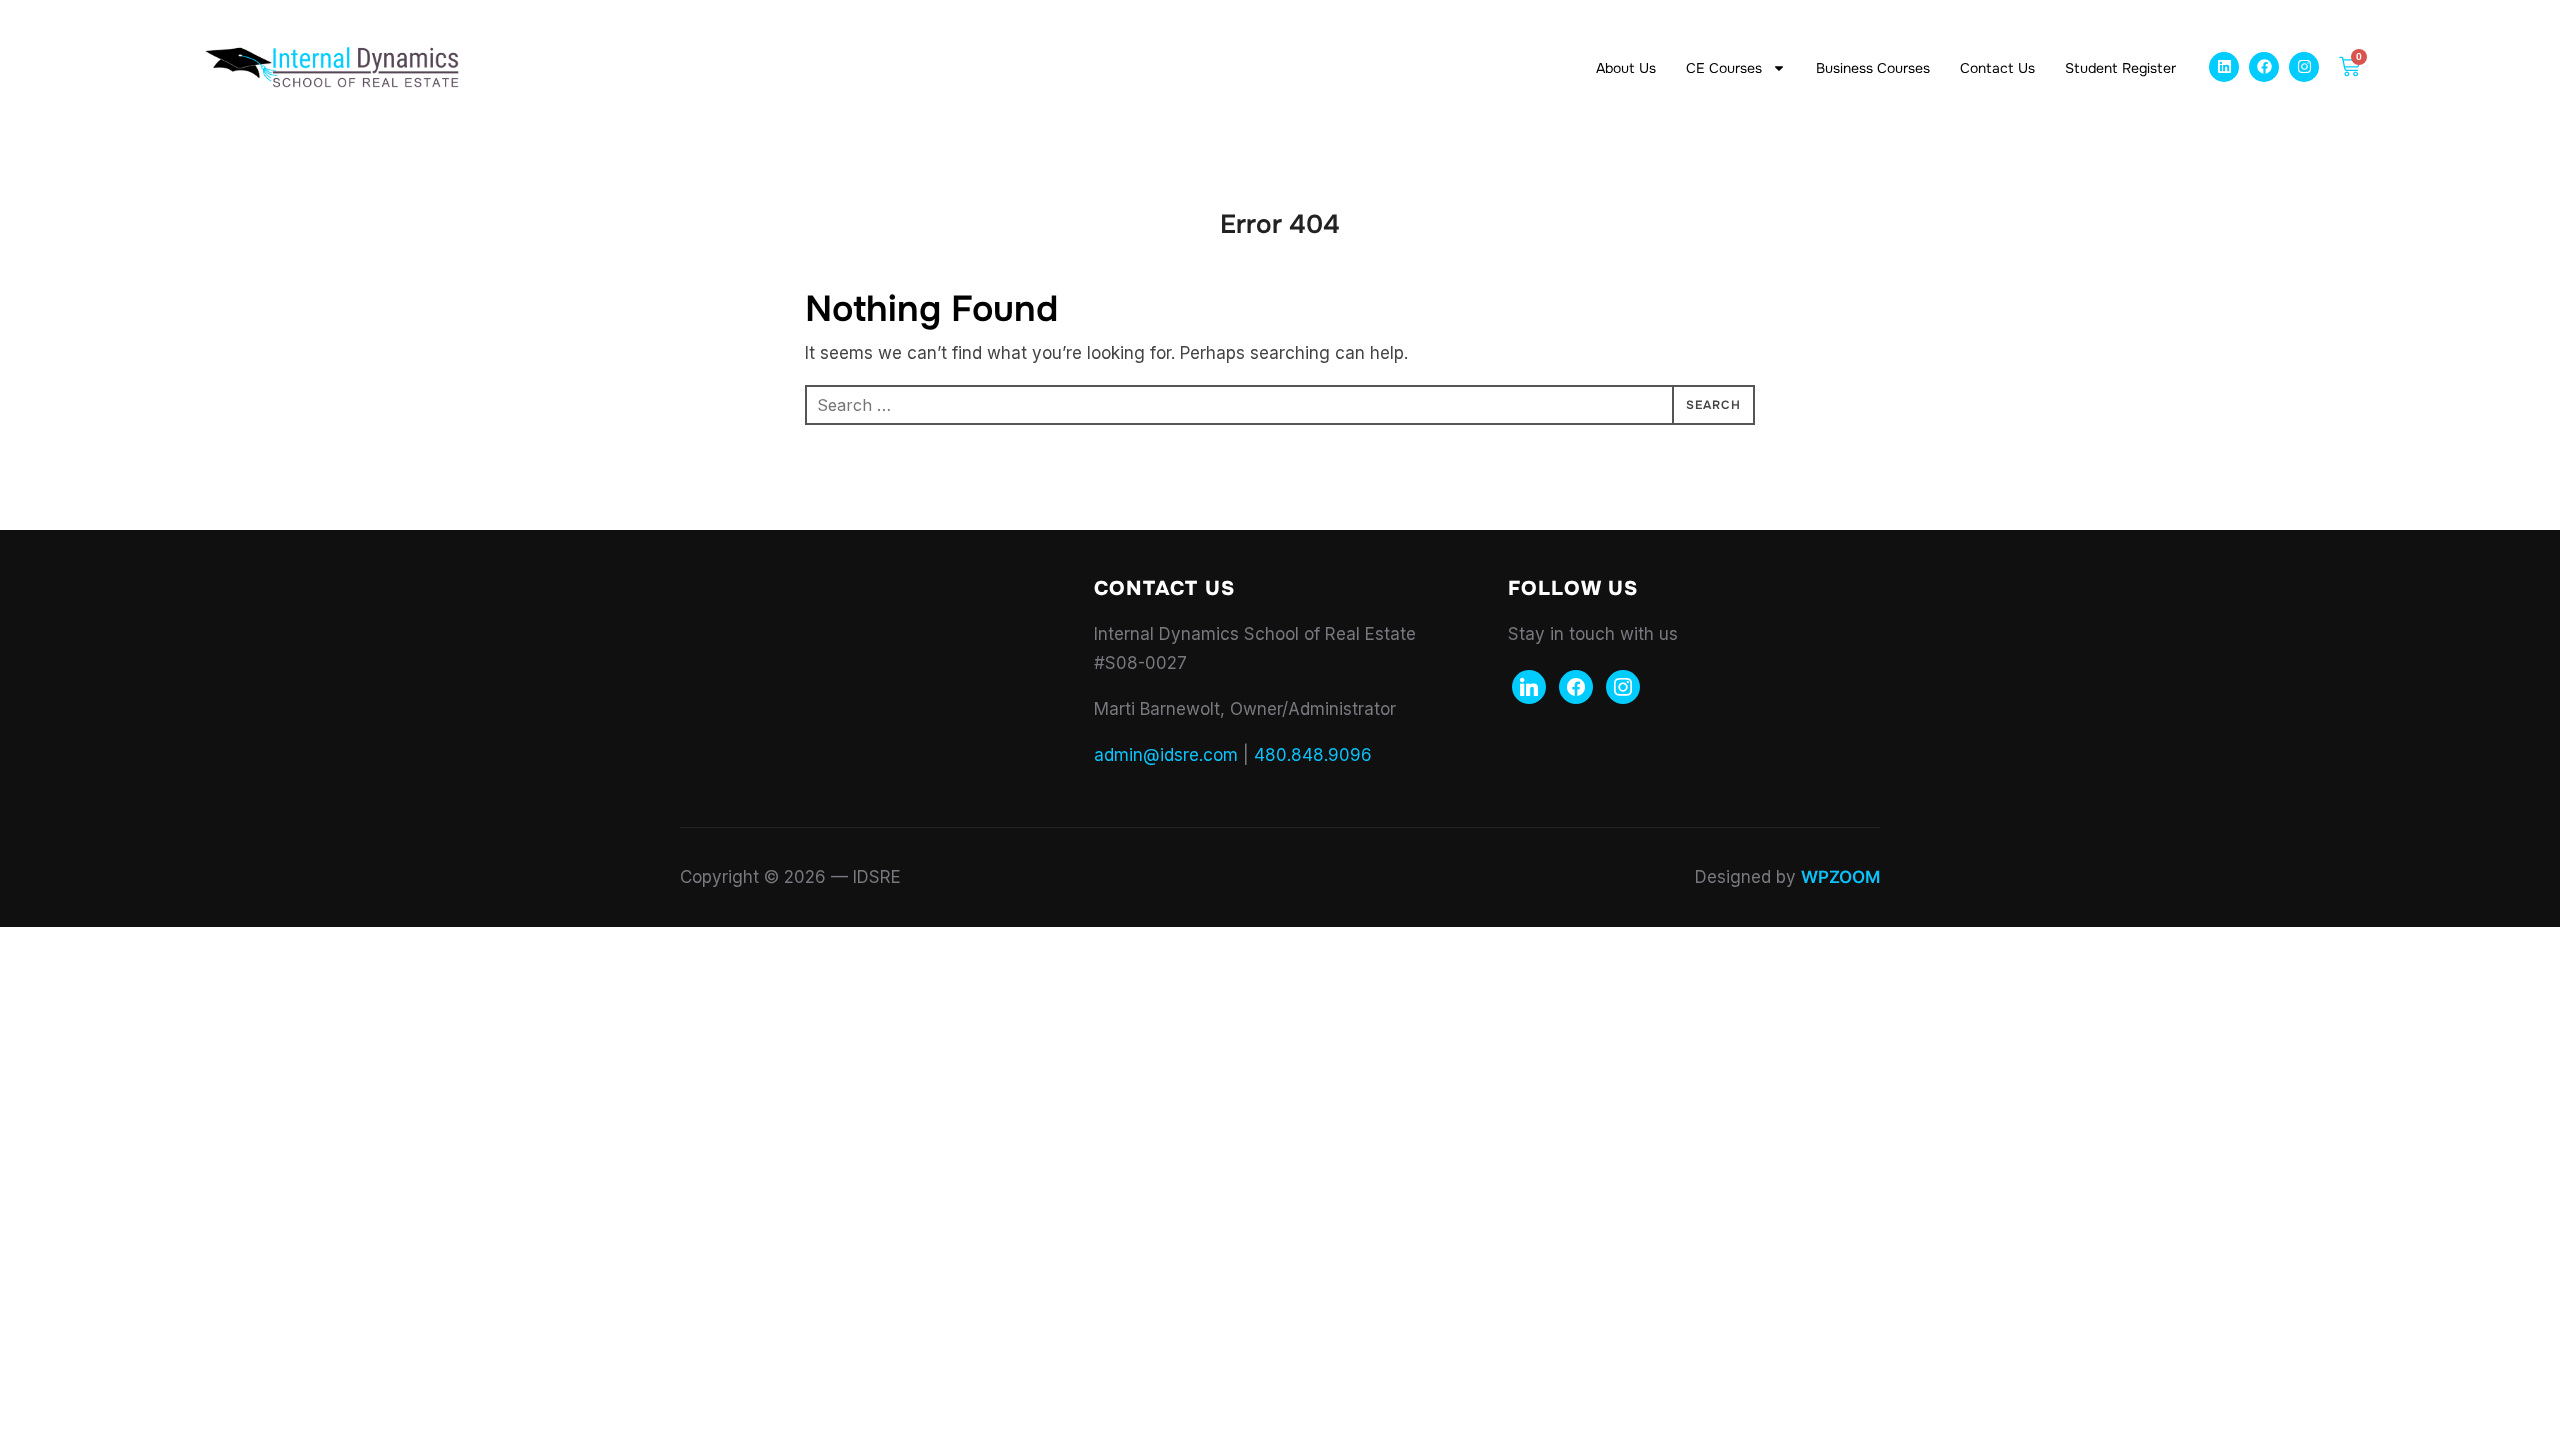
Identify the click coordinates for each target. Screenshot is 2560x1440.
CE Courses (1724, 68)
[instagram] (1623, 686)
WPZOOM (1840, 877)
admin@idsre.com (1166, 755)
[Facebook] (2264, 67)
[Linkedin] (2224, 67)
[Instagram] (2304, 67)
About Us (1626, 68)
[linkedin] (1529, 686)
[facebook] (1576, 686)
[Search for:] (1280, 405)
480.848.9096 (1313, 755)
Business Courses (1873, 68)
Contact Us (1997, 68)
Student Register (2120, 68)
